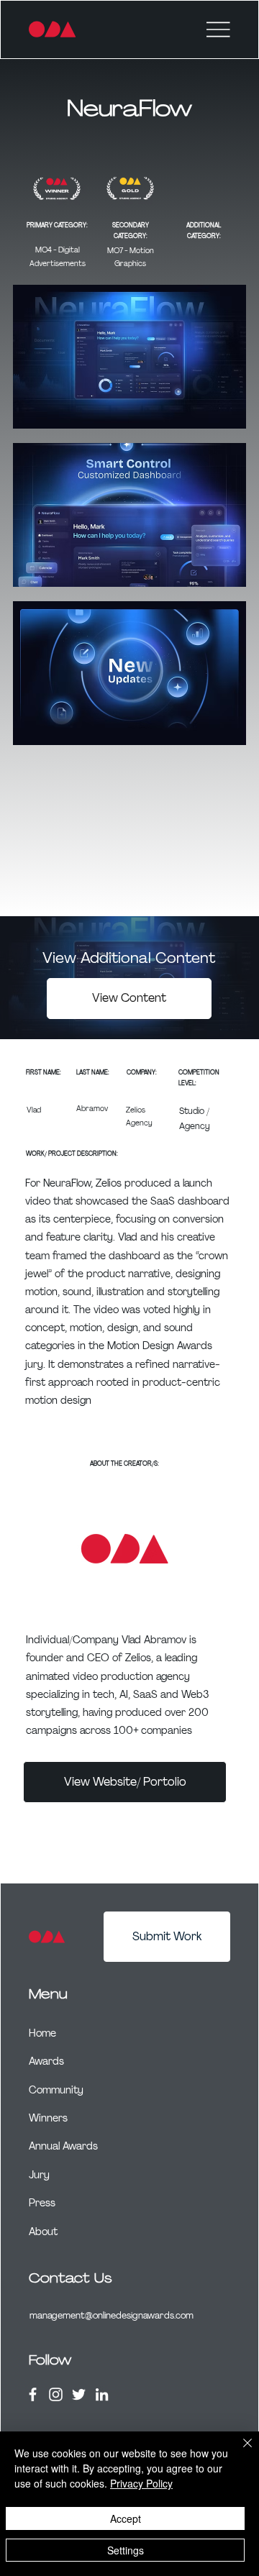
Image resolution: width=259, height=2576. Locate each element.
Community (56, 2090)
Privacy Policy (141, 2483)
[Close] (239, 2452)
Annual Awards (63, 2146)
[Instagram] (56, 2394)
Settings (126, 2550)
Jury (39, 2175)
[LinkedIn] (102, 2394)
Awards (46, 2061)
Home (42, 2033)
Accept (126, 2518)
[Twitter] (79, 2394)
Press (42, 2203)
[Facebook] (33, 2394)
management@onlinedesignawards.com (112, 2315)
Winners (48, 2118)
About (43, 2232)
